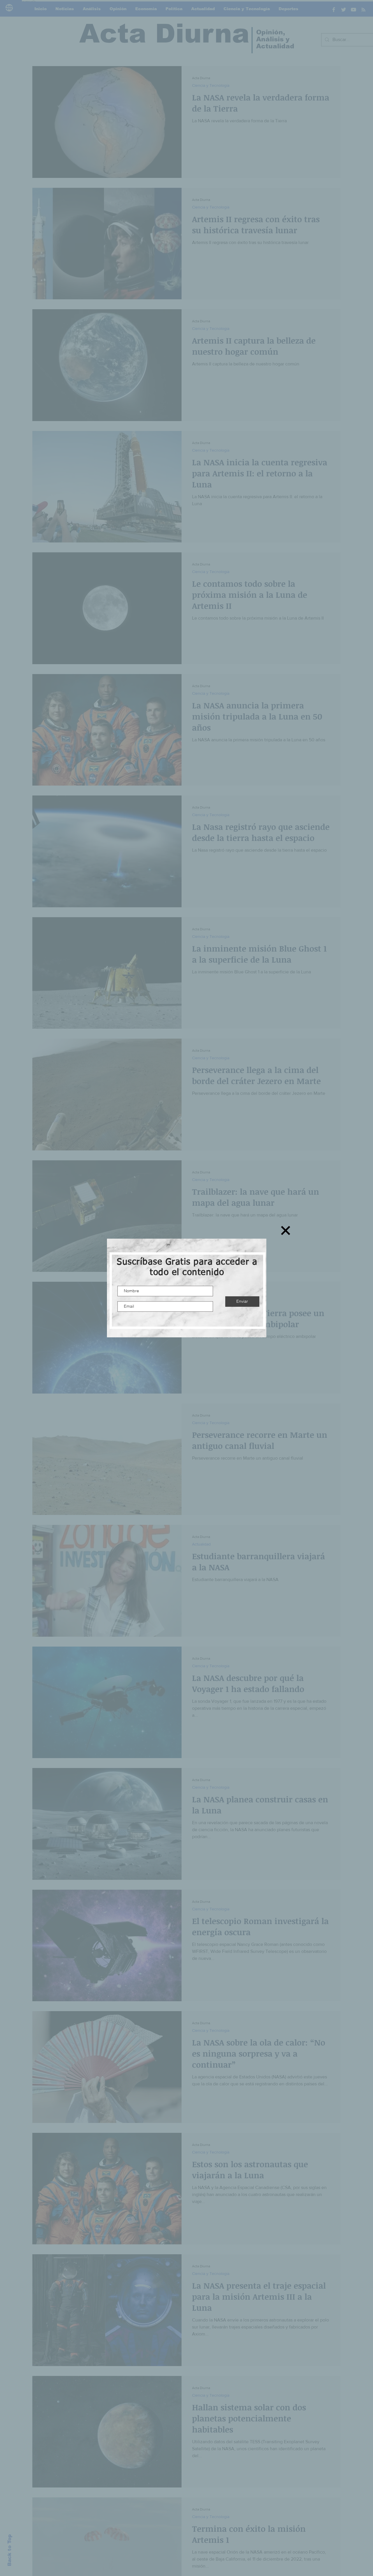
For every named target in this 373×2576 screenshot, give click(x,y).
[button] (286, 1230)
